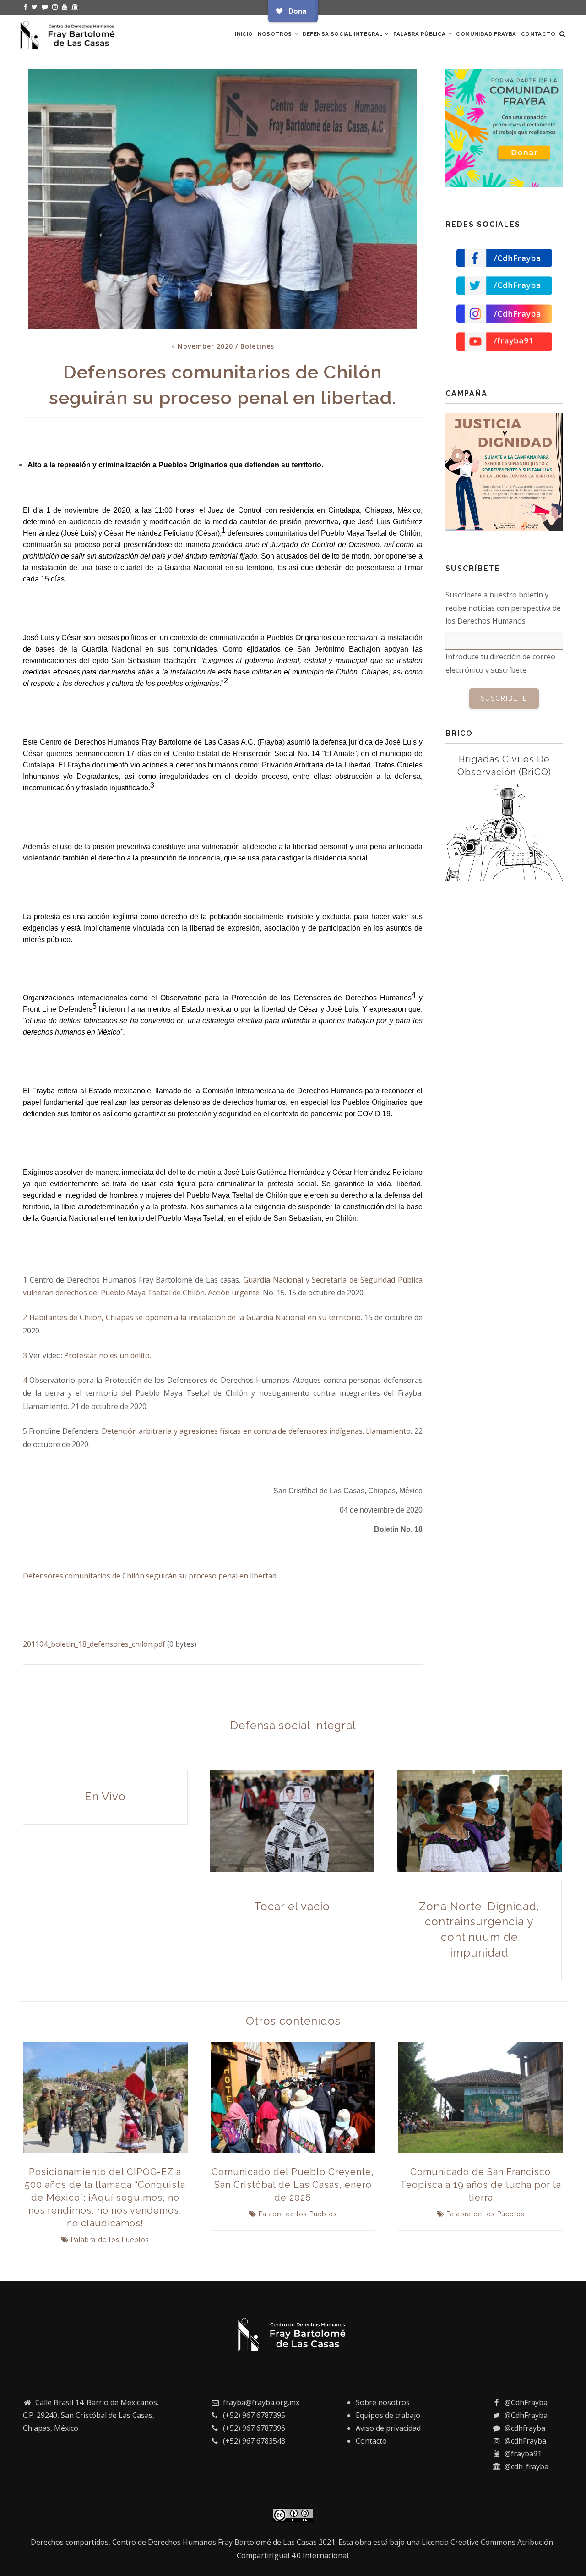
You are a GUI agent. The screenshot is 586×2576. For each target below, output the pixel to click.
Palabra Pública (420, 34)
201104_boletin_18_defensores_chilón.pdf (94, 1644)
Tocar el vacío (292, 1906)
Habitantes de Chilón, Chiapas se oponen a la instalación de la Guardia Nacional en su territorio (195, 1317)
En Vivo (105, 1796)
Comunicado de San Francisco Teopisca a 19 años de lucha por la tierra (481, 2185)
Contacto (538, 34)
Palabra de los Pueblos (110, 2240)
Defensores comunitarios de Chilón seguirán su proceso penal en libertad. (150, 1576)
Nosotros (276, 34)
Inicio (244, 34)
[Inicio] (69, 33)
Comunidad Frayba (486, 34)
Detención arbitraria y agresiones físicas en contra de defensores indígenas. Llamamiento (256, 1431)
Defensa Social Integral (344, 34)
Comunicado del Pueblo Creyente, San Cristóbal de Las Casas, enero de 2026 (293, 2185)
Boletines (257, 346)
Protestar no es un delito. (108, 1355)
